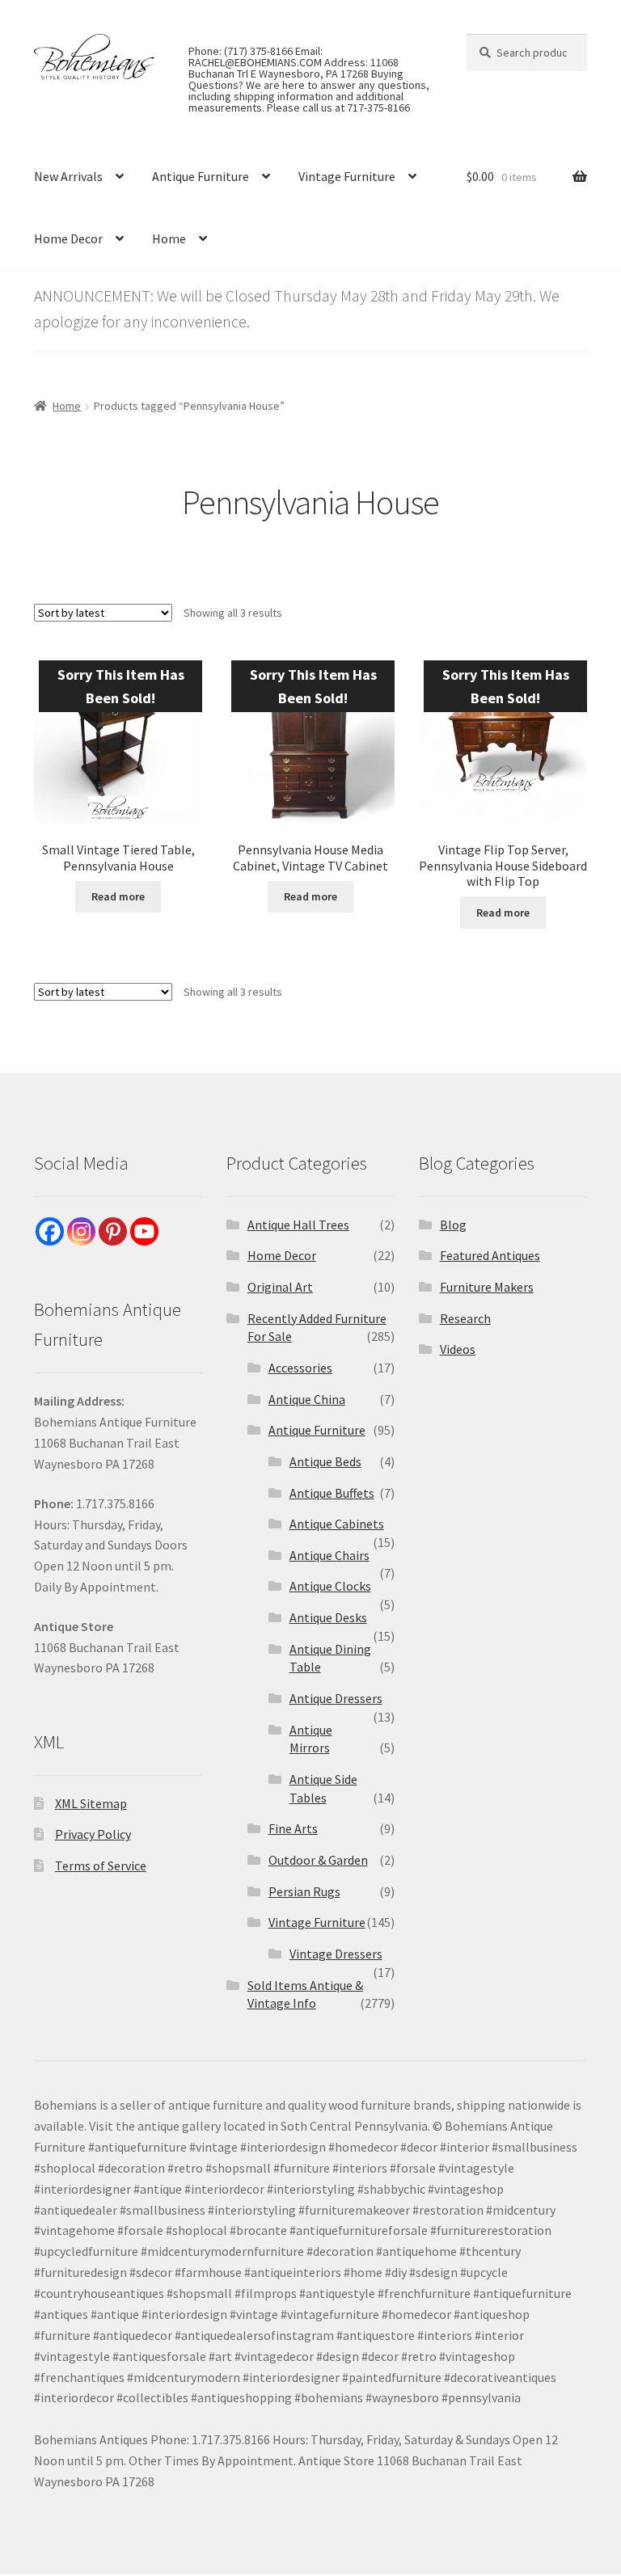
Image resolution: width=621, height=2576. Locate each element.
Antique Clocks (330, 1586)
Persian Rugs (304, 1891)
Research (465, 1318)
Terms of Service (101, 1866)
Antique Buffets (332, 1493)
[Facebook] (50, 1231)
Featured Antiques (490, 1255)
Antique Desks (328, 1617)
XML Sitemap (91, 1803)
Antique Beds (325, 1461)
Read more (118, 896)
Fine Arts (293, 1828)
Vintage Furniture (347, 176)
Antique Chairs (330, 1555)
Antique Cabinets (337, 1524)
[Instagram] (81, 1231)
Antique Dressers (336, 1698)
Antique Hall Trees (298, 1225)
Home (169, 238)
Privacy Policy (93, 1834)
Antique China (307, 1399)
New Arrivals (68, 176)
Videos (458, 1349)
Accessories (300, 1368)
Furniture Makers (487, 1287)
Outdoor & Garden (318, 1860)
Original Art (280, 1287)
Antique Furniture (201, 176)
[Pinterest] (113, 1231)
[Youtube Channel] (144, 1231)
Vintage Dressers (336, 1954)
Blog (453, 1225)
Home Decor (68, 238)
